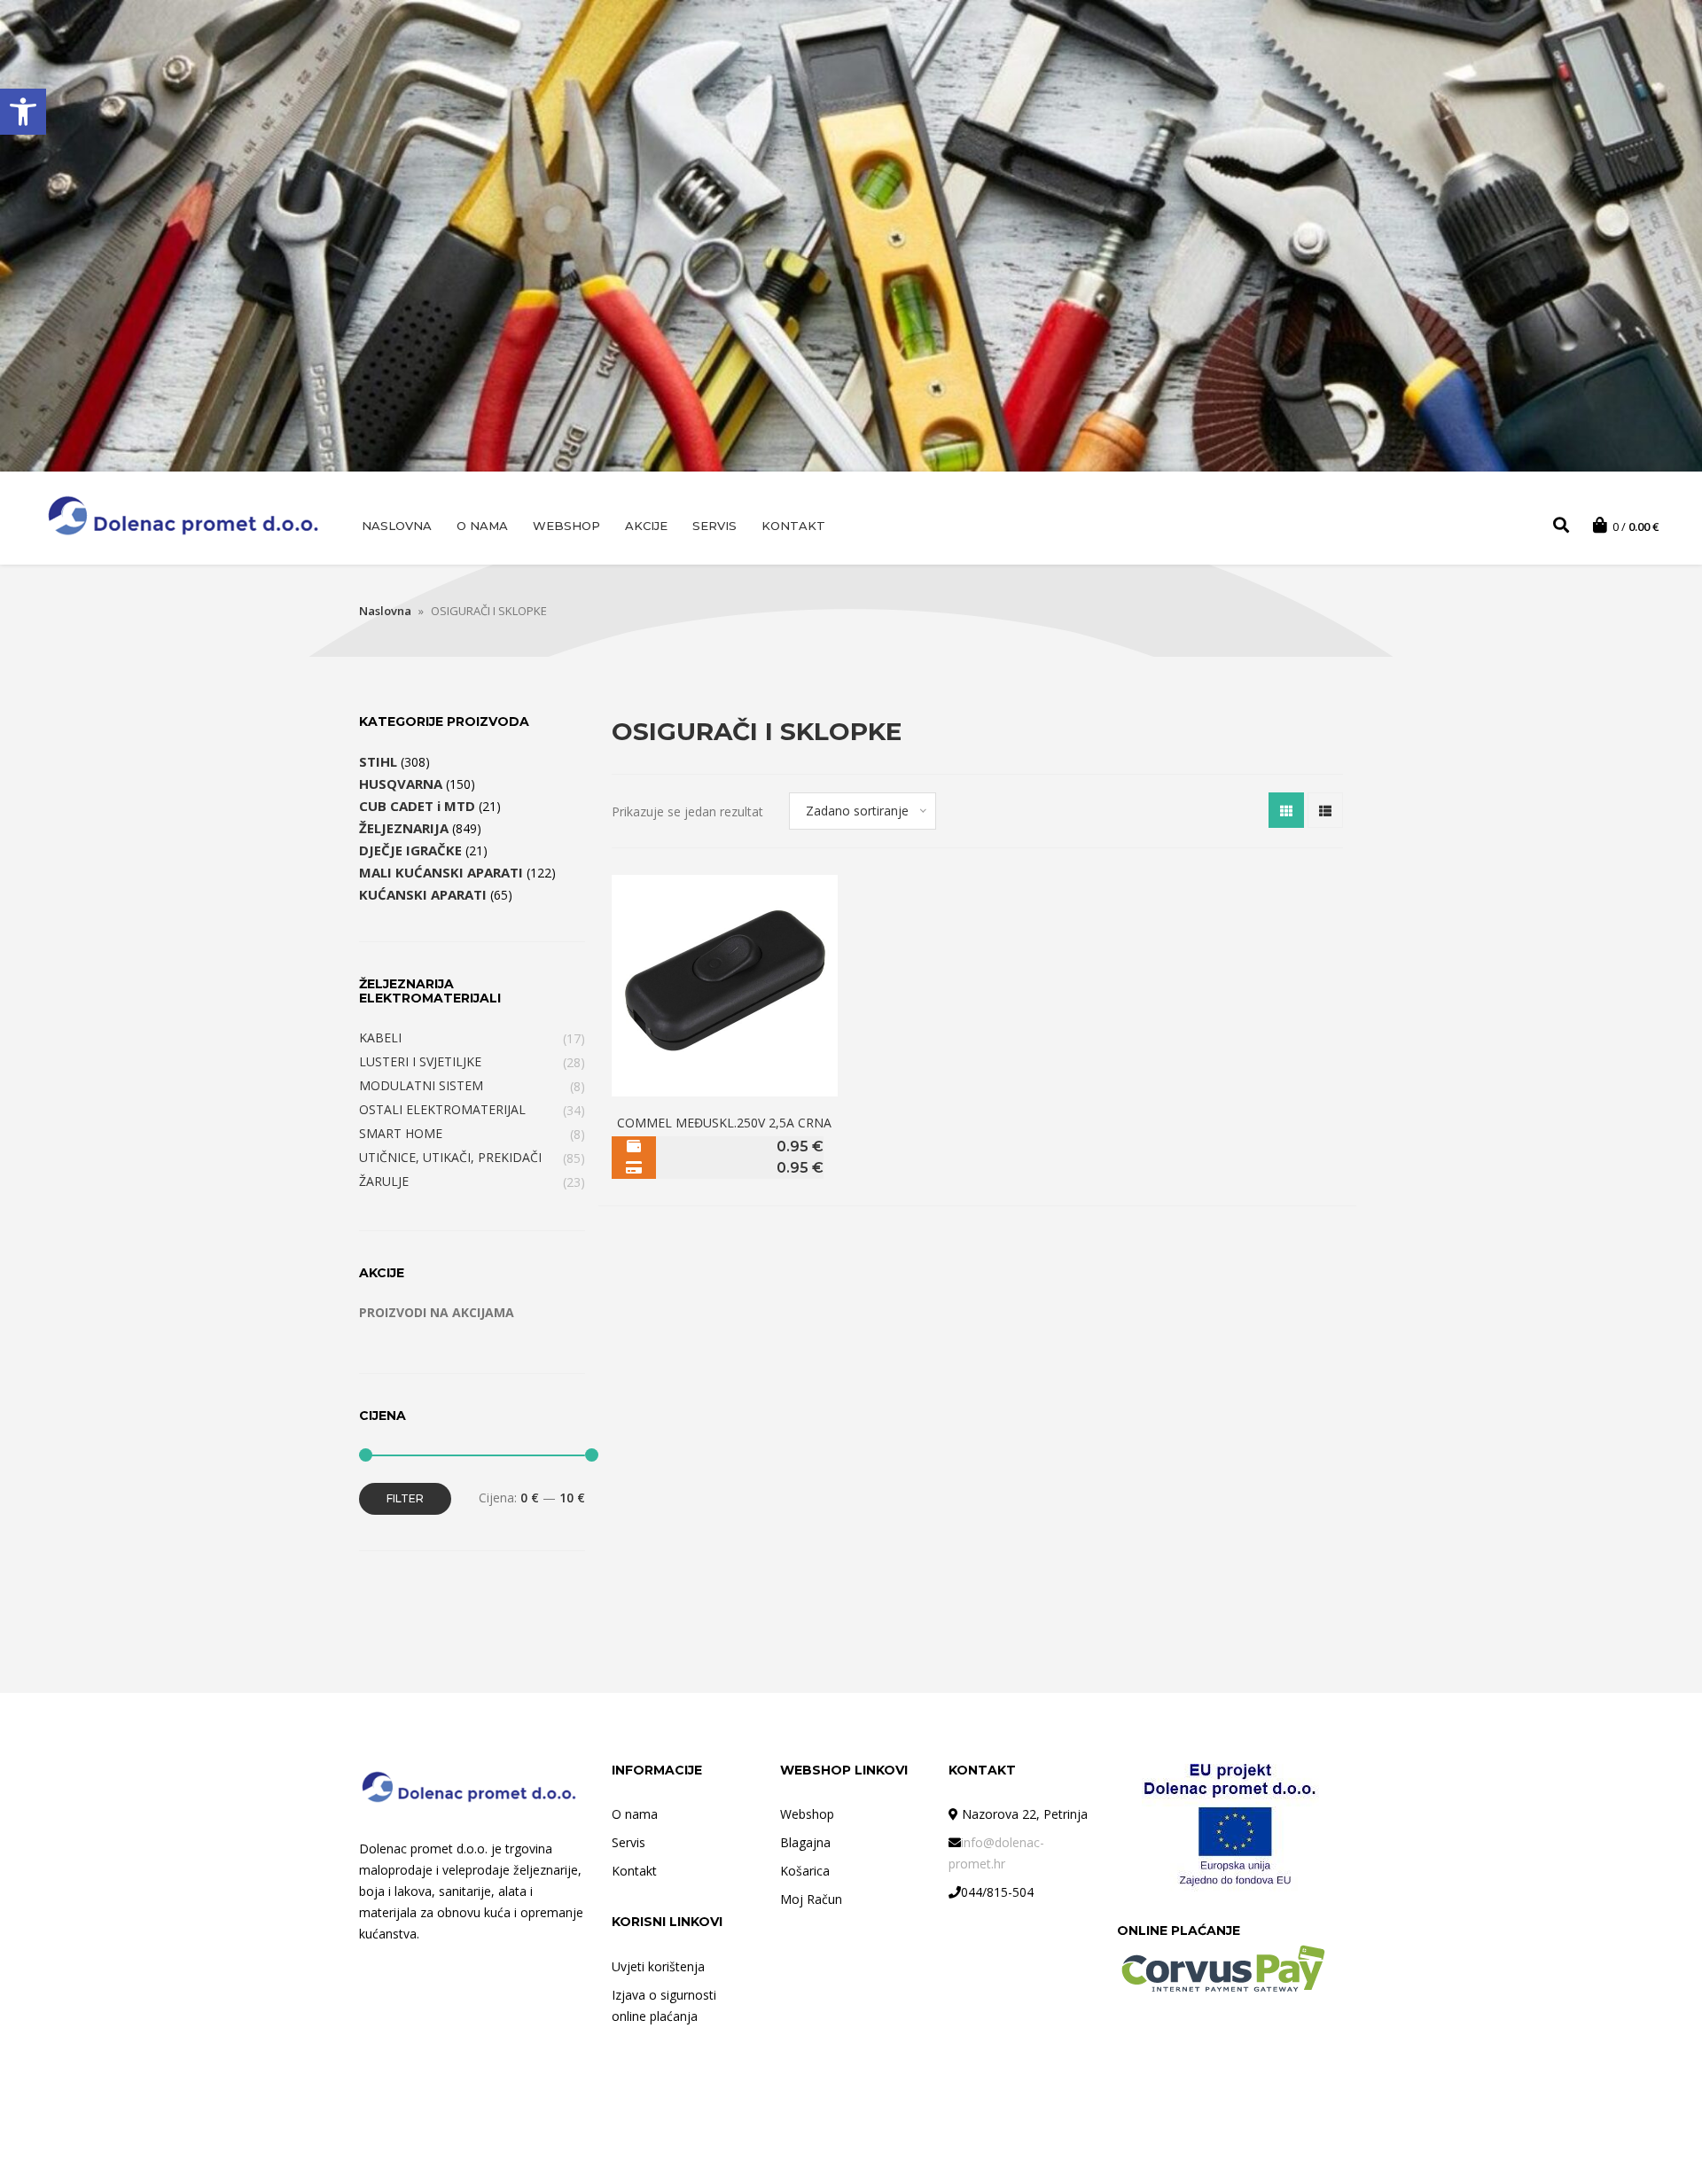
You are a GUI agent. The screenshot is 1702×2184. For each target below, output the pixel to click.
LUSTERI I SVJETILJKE (420, 1061)
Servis (714, 526)
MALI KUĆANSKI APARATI (441, 872)
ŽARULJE (384, 1181)
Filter (405, 1498)
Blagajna (805, 1842)
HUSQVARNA (401, 784)
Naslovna (397, 526)
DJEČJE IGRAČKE (410, 850)
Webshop (566, 526)
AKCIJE (646, 526)
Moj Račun (811, 1899)
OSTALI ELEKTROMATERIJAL (442, 1109)
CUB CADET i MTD (417, 806)
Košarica (805, 1871)
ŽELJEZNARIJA (404, 828)
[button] (23, 112)
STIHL (378, 761)
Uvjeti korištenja (658, 1966)
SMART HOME (401, 1133)
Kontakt (793, 526)
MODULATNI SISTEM (421, 1085)
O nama (482, 526)
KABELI (380, 1037)
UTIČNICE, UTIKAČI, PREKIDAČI (450, 1157)
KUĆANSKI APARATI (423, 894)
